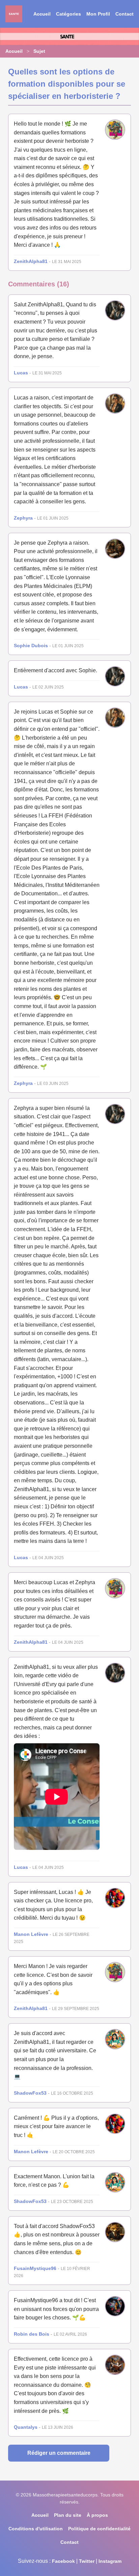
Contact (124, 14)
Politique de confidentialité (99, 2529)
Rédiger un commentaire (59, 2453)
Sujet (39, 51)
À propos (97, 2515)
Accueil (42, 14)
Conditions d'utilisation (36, 2529)
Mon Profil (98, 14)
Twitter (87, 2561)
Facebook (63, 2561)
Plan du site (68, 2515)
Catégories (68, 14)
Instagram (110, 2561)
